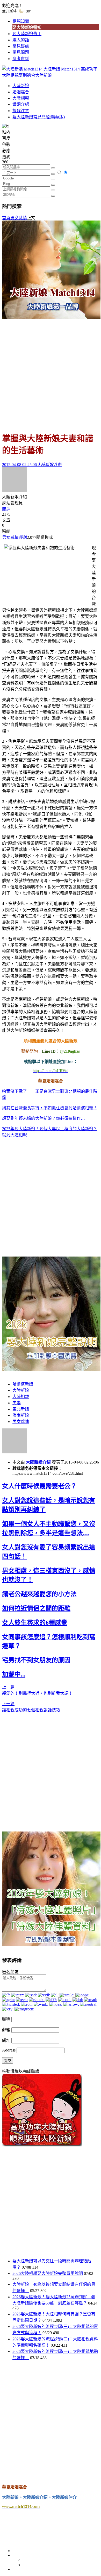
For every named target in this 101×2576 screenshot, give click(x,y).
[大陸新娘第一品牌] (51, 318)
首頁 (6, 218)
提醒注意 (21, 111)
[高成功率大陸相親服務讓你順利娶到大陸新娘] (42, 2145)
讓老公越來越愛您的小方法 (39, 1594)
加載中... (14, 1674)
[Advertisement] (51, 373)
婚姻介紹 (21, 104)
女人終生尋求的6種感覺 (35, 1623)
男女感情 (19, 218)
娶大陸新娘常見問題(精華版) (39, 117)
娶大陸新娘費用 (27, 34)
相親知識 (21, 21)
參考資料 (21, 59)
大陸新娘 (21, 86)
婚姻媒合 (21, 92)
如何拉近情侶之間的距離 (36, 1608)
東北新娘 (21, 1409)
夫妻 (17, 1403)
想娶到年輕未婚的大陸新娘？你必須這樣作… (44, 1118)
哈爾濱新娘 (23, 1384)
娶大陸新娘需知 (27, 27)
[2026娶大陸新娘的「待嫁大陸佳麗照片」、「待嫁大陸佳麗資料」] (51, 1944)
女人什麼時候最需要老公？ (39, 1486)
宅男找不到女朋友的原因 (36, 1660)
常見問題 (21, 52)
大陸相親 (21, 98)
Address (9, 2050)
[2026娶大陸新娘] (51, 1369)
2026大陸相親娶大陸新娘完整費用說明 (48, 2273)
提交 (8, 2061)
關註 (6, 509)
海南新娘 (21, 1415)
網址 (6, 2040)
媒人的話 (21, 40)
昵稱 (6, 2019)
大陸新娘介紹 (38, 1462)
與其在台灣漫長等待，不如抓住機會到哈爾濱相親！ (50, 1108)
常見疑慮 (21, 46)
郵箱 (6, 2030)
